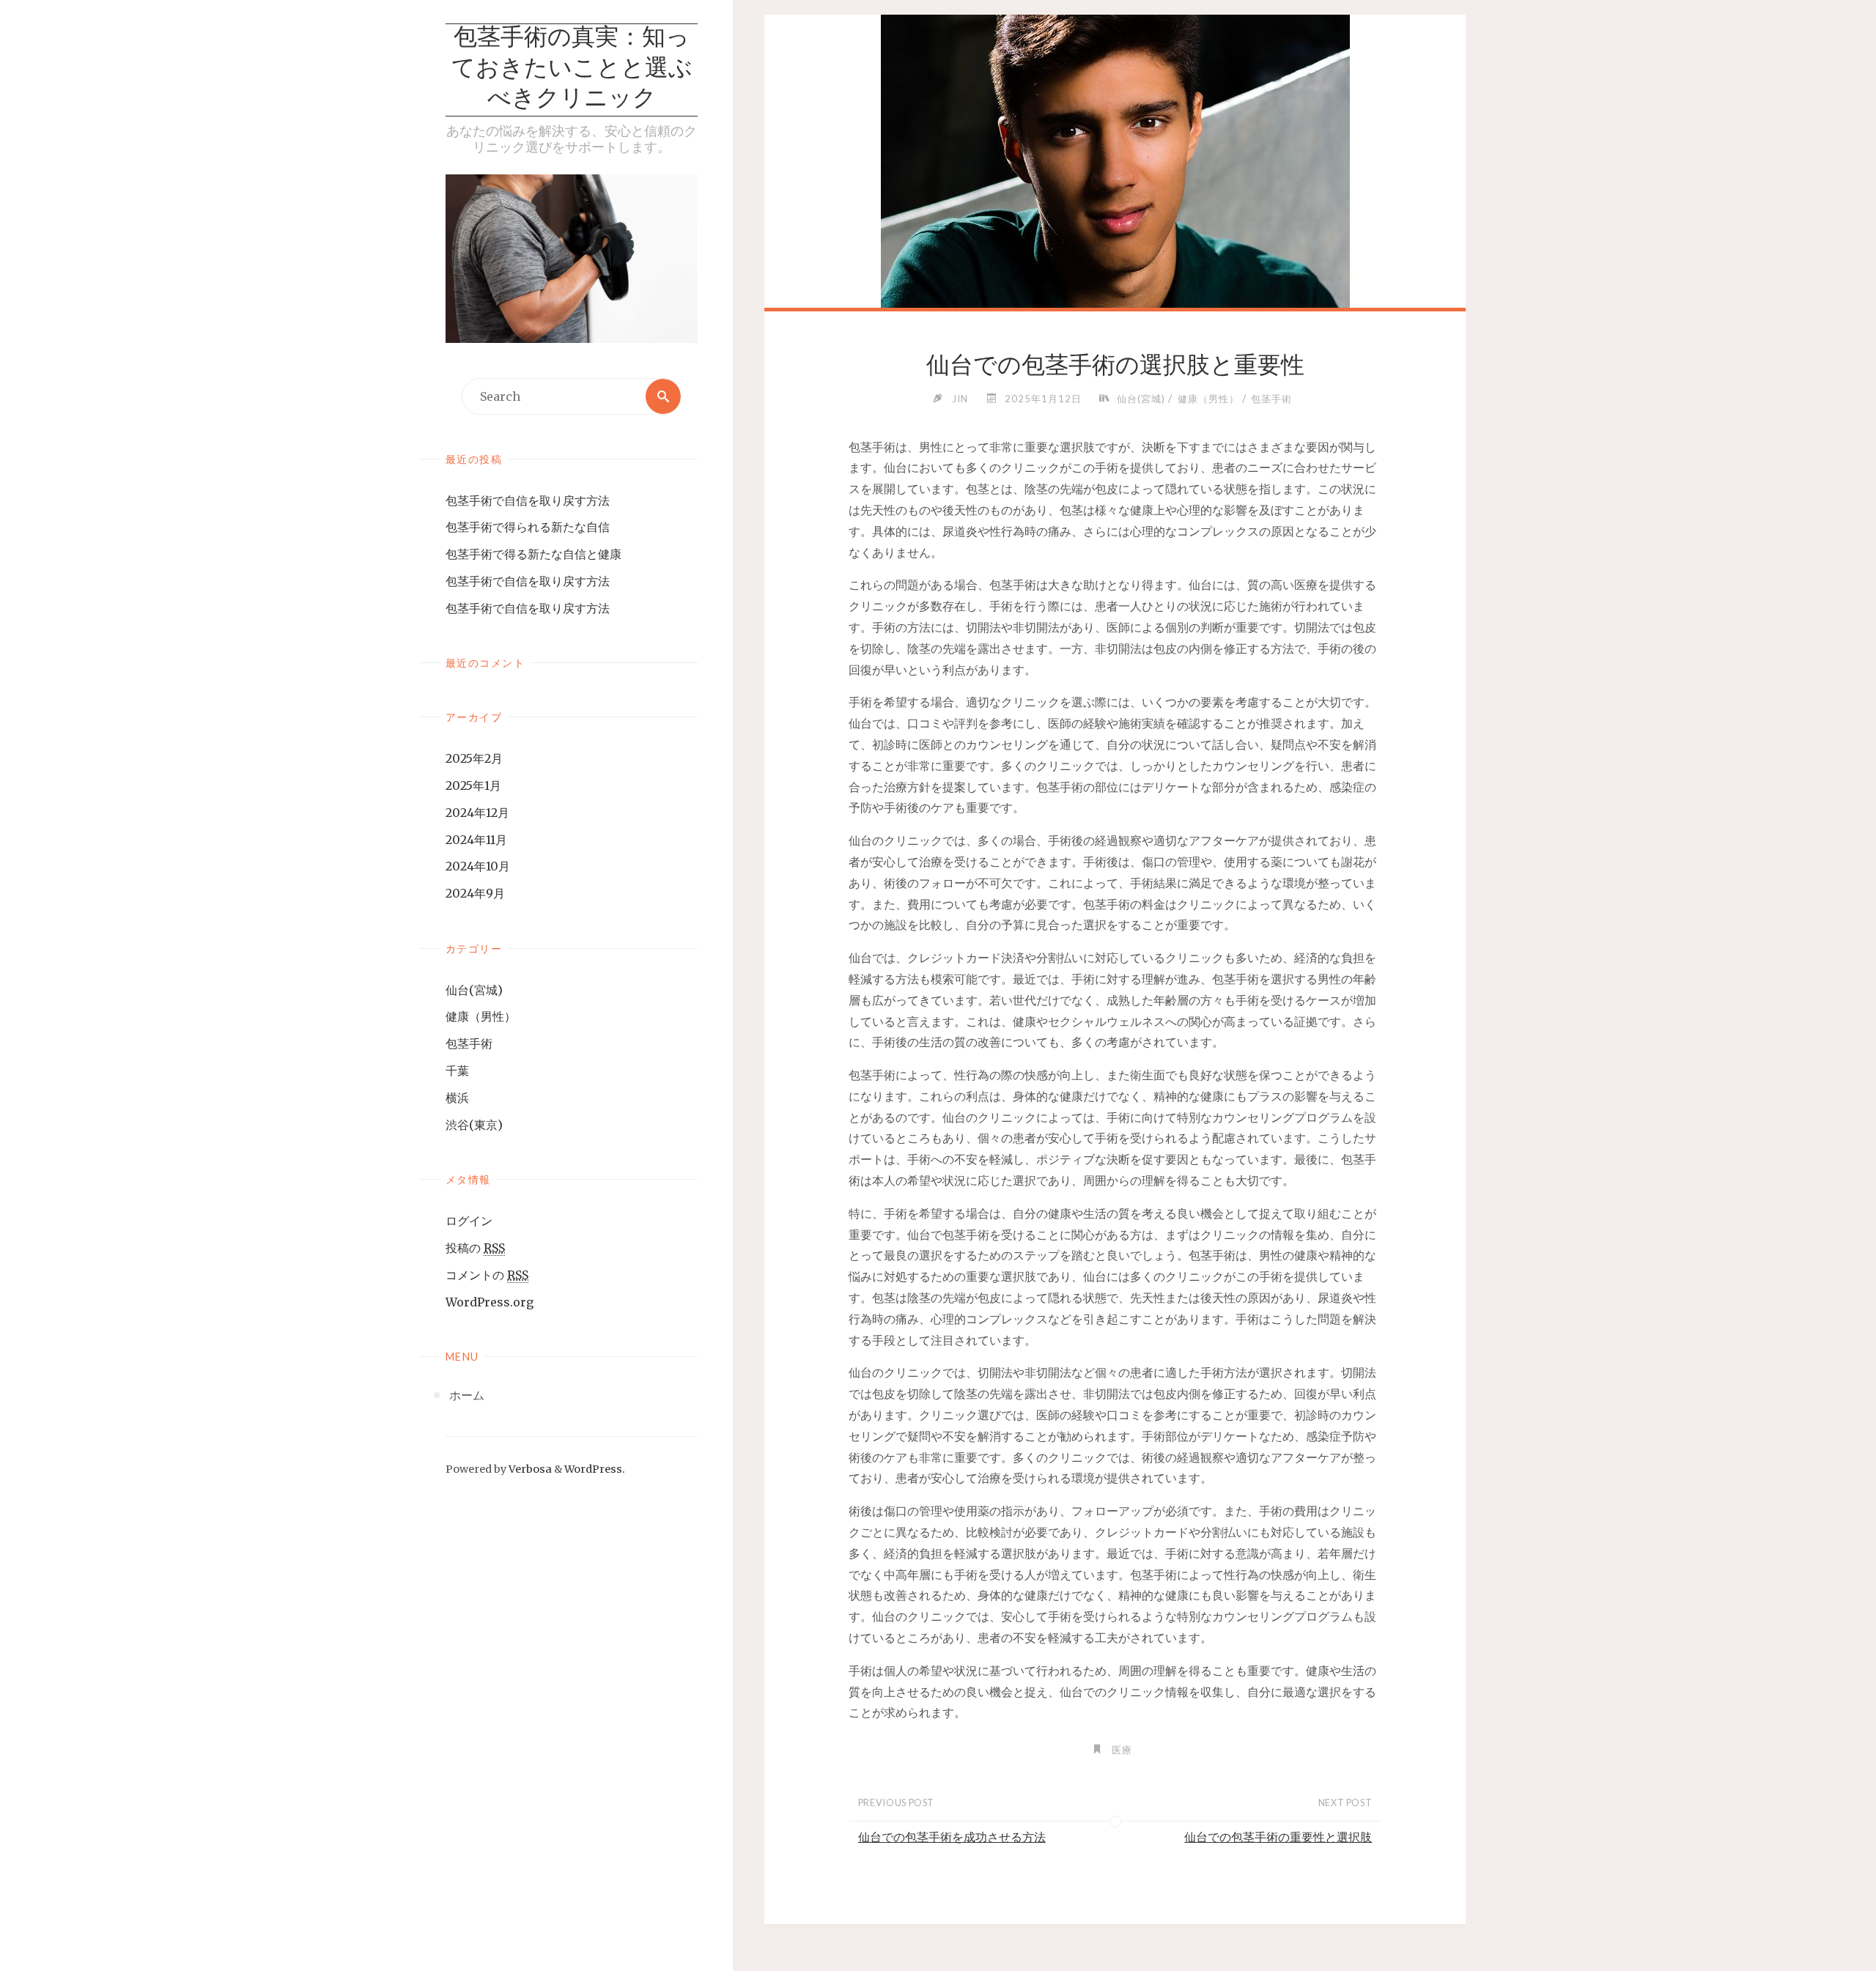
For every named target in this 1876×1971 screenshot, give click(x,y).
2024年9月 (475, 893)
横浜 (457, 1098)
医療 (1122, 1750)
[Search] (663, 396)
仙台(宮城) (474, 990)
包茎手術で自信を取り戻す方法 (528, 500)
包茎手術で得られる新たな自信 (528, 527)
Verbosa (529, 1469)
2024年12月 (477, 813)
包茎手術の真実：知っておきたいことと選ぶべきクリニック (572, 69)
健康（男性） (481, 1016)
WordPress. (595, 1469)
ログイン (469, 1221)
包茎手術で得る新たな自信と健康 (533, 554)
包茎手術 (469, 1043)
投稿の (475, 1248)
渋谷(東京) (474, 1125)
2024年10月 (478, 866)
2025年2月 (474, 758)
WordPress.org (490, 1302)
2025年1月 (473, 785)
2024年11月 (476, 840)
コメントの (487, 1275)
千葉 (457, 1070)
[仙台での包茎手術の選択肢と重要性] (1115, 191)
